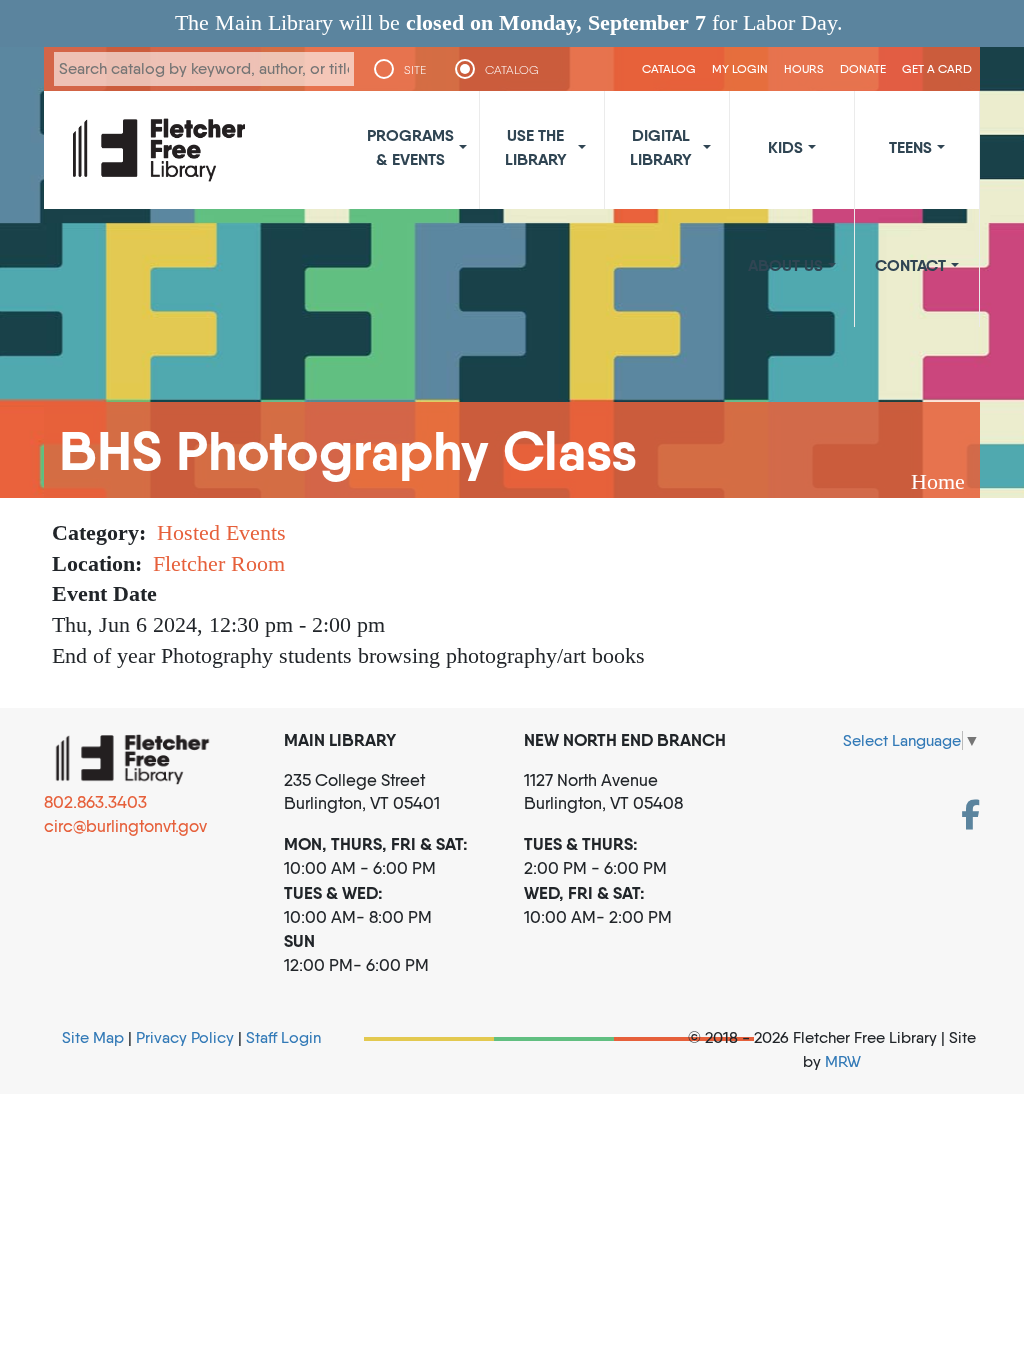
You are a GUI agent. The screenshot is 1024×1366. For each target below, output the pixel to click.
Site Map (93, 1037)
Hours (804, 68)
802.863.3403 (95, 802)
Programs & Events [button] (410, 147)
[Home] (159, 150)
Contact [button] (910, 265)
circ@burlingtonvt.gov (125, 826)
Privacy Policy (185, 1037)
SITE (415, 70)
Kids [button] (785, 147)
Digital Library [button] (661, 147)
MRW (843, 1061)
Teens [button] (910, 147)
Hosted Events (221, 532)
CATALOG (512, 70)
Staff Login (283, 1037)
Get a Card (937, 68)
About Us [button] (785, 265)
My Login (740, 68)
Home (938, 481)
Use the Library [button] (536, 147)
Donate (863, 68)
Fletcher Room (219, 563)
